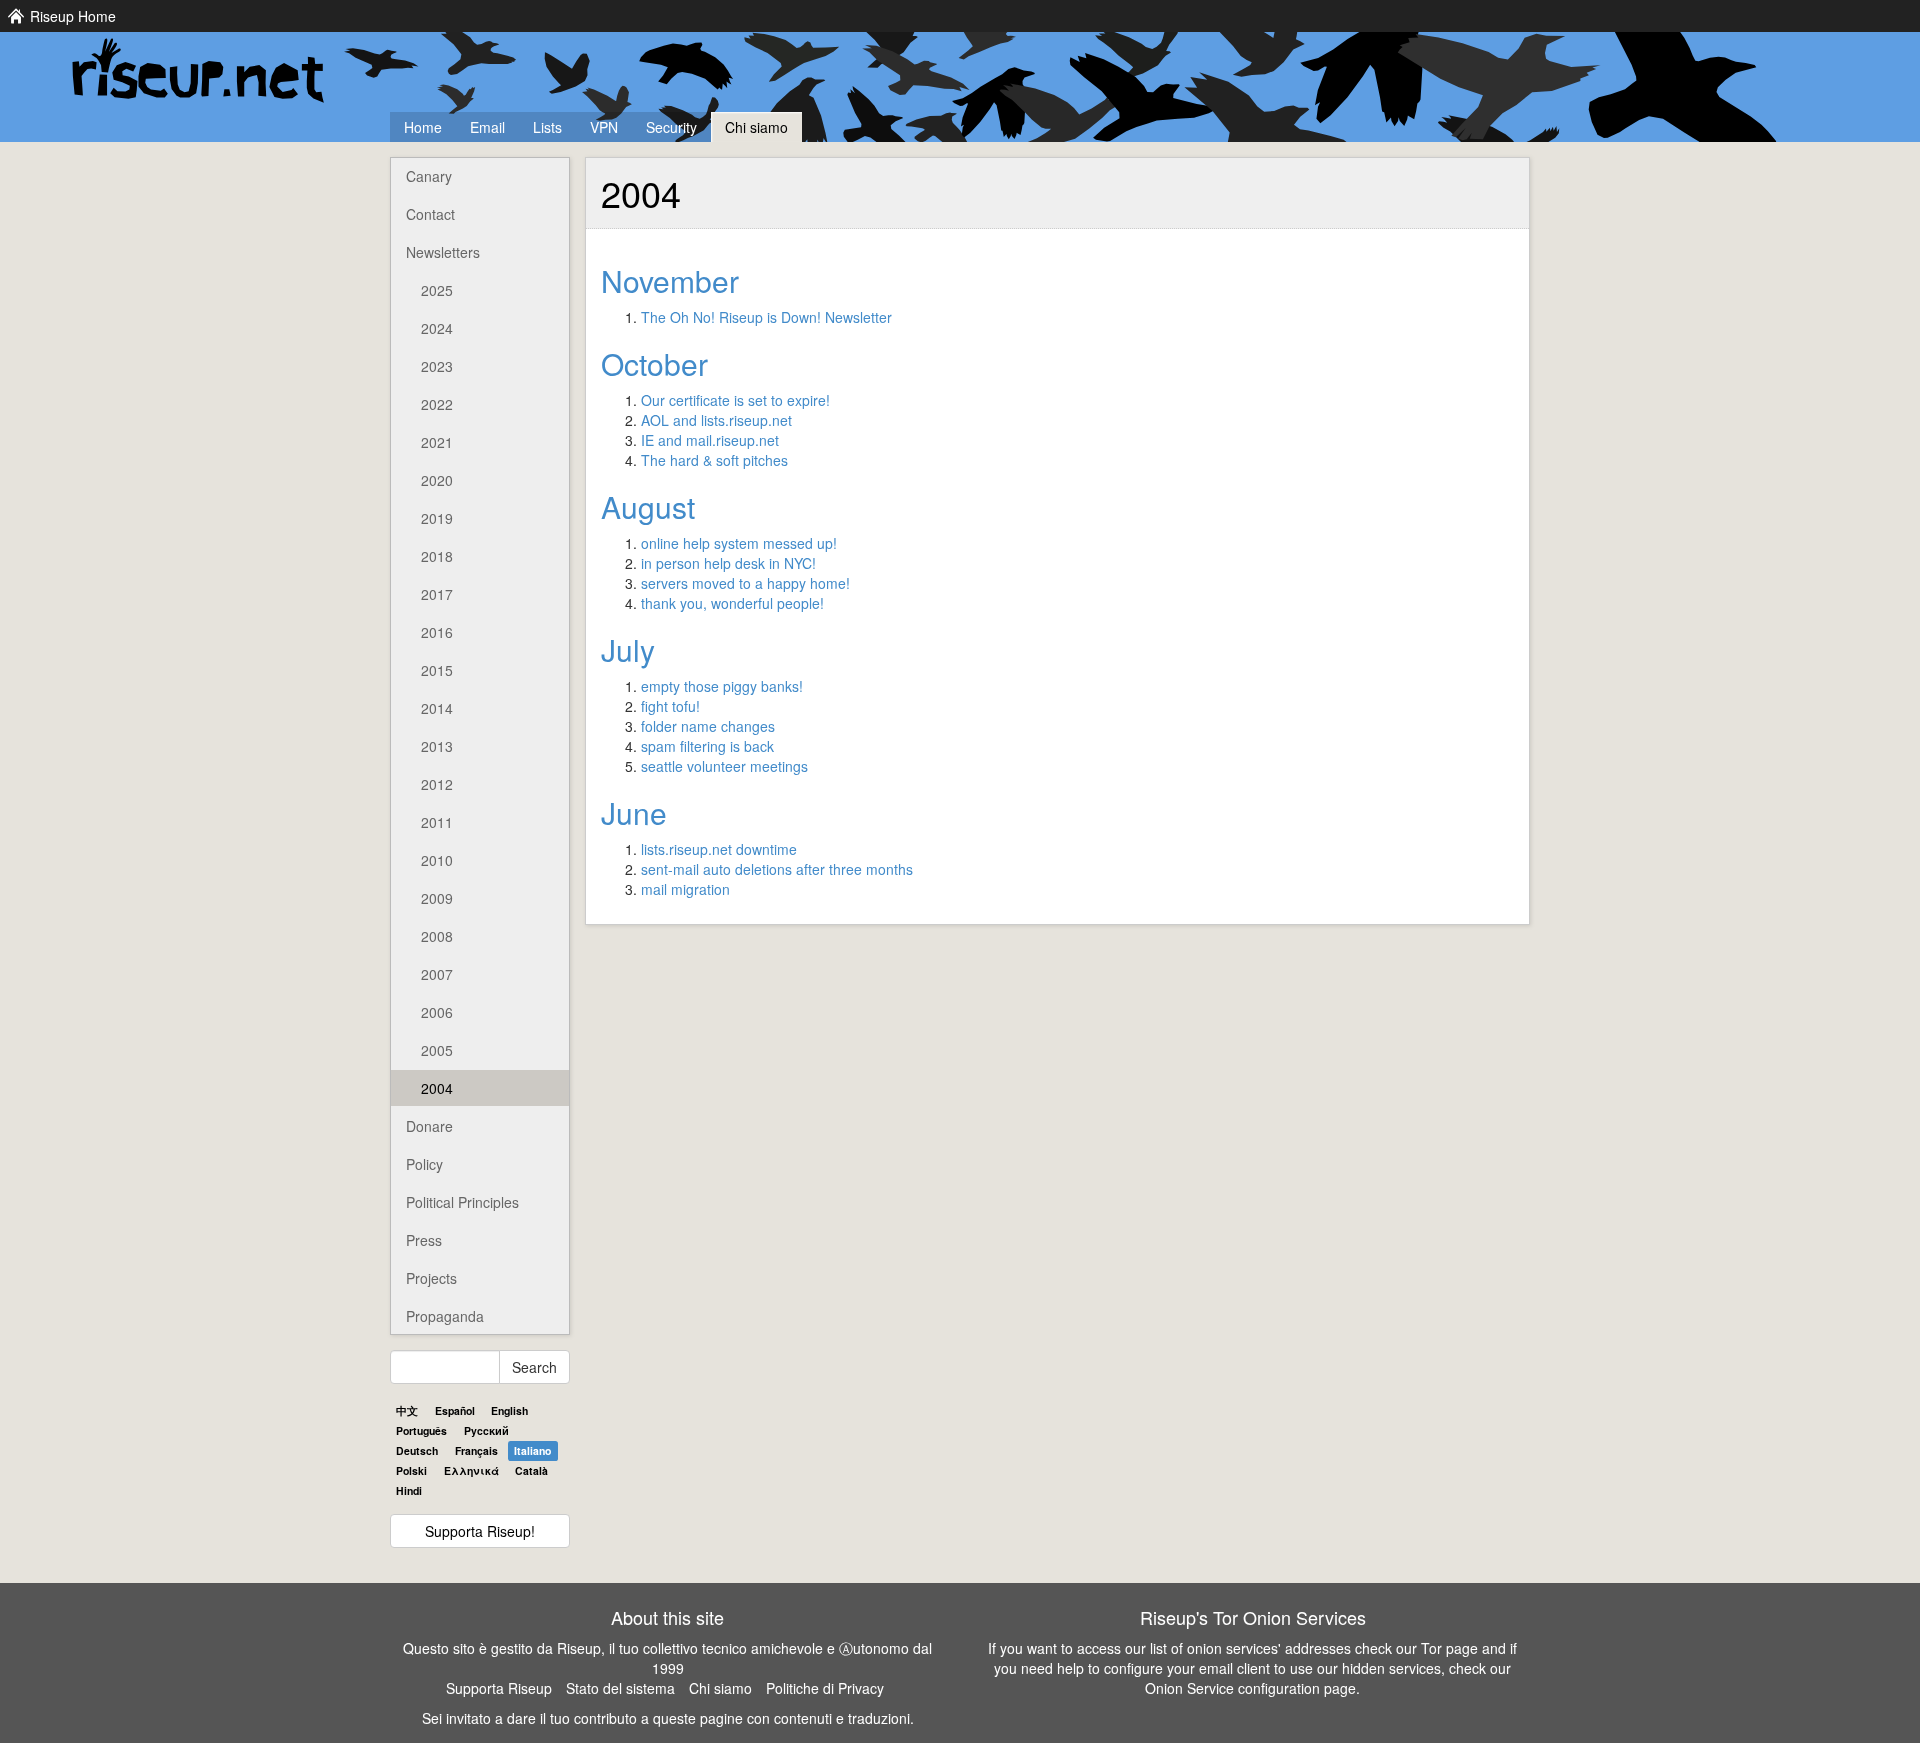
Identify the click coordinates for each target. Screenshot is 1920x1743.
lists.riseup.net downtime (719, 849)
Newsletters (443, 252)
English (509, 1410)
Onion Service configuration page (1250, 1688)
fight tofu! (670, 706)
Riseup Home (73, 16)
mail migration (685, 889)
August (648, 506)
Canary (429, 176)
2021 (437, 442)
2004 (437, 1088)
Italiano (532, 1450)
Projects (431, 1278)
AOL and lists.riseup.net (716, 420)
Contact (430, 214)
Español (455, 1410)
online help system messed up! (739, 543)
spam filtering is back (707, 746)
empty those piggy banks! (722, 686)
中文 (407, 1410)
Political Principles (462, 1202)
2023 (437, 366)
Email (487, 127)
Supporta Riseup (499, 1688)
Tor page (1449, 1648)
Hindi (409, 1490)
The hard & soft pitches (714, 460)
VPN (604, 127)
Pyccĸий (486, 1430)
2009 (437, 898)
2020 (437, 480)
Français (476, 1450)
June (634, 812)
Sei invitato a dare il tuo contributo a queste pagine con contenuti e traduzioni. (668, 1718)
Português (421, 1430)
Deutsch (417, 1450)
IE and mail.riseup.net (710, 440)
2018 (437, 556)
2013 (437, 746)
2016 (437, 632)
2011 (437, 822)
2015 (437, 670)
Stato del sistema (620, 1688)
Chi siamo (756, 127)
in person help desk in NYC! (728, 563)
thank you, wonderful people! (732, 603)
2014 (437, 708)
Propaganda (445, 1316)
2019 (437, 518)
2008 (437, 936)
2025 (437, 290)
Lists (547, 127)
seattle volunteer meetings (724, 766)
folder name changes (708, 726)
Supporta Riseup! (480, 1531)
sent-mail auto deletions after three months (777, 869)
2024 (437, 328)
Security (671, 127)
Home (423, 127)
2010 (437, 860)
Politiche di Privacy (825, 1688)
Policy (424, 1164)
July (628, 649)
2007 (437, 974)
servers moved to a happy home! (745, 583)
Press (424, 1240)
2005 (437, 1050)
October (654, 363)
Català (531, 1470)
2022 (437, 404)
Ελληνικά (471, 1470)
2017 (437, 594)
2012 (437, 784)
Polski (411, 1470)
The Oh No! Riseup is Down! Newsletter (766, 317)
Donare (429, 1126)
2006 (437, 1012)
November (670, 280)
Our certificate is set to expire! (735, 400)
